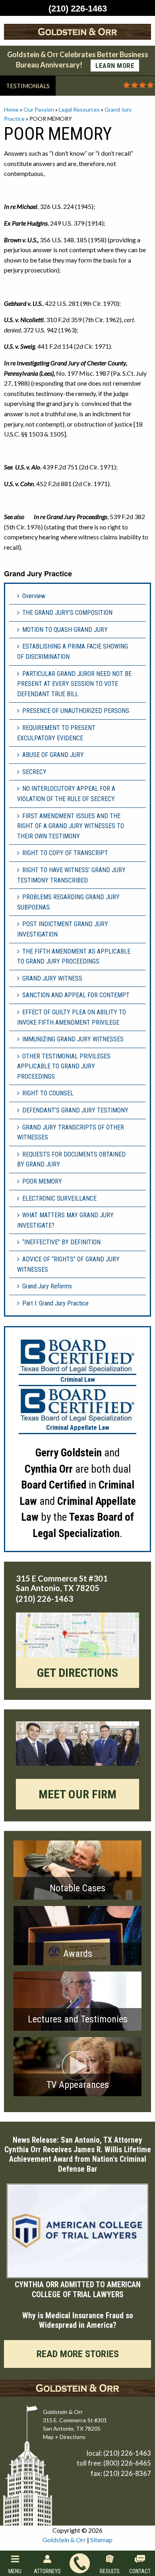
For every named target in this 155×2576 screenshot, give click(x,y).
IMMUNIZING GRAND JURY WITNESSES (73, 1039)
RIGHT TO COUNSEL (48, 1093)
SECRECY (34, 772)
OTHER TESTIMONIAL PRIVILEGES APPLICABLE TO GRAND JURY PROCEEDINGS (64, 1066)
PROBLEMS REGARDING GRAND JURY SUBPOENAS (68, 902)
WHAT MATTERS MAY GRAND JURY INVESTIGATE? (65, 1220)
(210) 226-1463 (127, 2453)
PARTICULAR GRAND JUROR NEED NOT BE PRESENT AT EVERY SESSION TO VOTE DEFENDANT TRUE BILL (74, 684)
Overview (34, 596)
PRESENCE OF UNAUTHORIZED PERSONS (76, 711)
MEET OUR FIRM (77, 1794)
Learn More (115, 66)
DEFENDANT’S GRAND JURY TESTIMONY (75, 1110)
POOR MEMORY (42, 1181)
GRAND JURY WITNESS (52, 978)
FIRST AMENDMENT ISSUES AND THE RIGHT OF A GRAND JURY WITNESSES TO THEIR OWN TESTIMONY (71, 826)
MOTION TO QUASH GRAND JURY (65, 630)
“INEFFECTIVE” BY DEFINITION (61, 1242)
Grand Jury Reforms (47, 1286)
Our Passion (39, 109)
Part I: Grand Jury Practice (55, 1303)
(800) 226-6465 (127, 2463)
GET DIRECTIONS (77, 1673)
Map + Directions (64, 2437)
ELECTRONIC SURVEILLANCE (59, 1198)
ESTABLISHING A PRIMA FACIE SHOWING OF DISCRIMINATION (73, 652)
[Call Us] (80, 2563)
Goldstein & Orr (64, 2540)
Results (110, 2571)
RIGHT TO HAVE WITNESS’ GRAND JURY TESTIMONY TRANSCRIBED (71, 875)
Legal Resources (79, 109)
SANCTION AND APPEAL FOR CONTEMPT (76, 995)
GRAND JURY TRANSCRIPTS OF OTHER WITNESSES (71, 1133)
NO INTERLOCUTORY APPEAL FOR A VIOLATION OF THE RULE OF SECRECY (66, 794)
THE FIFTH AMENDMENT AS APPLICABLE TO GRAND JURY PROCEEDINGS (74, 957)
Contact (140, 2571)
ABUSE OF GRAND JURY (53, 755)
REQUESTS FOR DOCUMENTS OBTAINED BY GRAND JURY (71, 1160)
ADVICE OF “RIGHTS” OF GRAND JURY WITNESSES (68, 1264)
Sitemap (101, 2540)
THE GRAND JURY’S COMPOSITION (67, 613)
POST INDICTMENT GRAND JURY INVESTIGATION (63, 929)
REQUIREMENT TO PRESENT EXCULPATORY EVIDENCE (56, 733)
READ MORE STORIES (78, 2354)
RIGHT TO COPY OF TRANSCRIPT (65, 853)
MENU (15, 2571)
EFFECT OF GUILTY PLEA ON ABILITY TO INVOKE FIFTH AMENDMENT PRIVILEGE (72, 1017)
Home (11, 109)
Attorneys (47, 2571)
